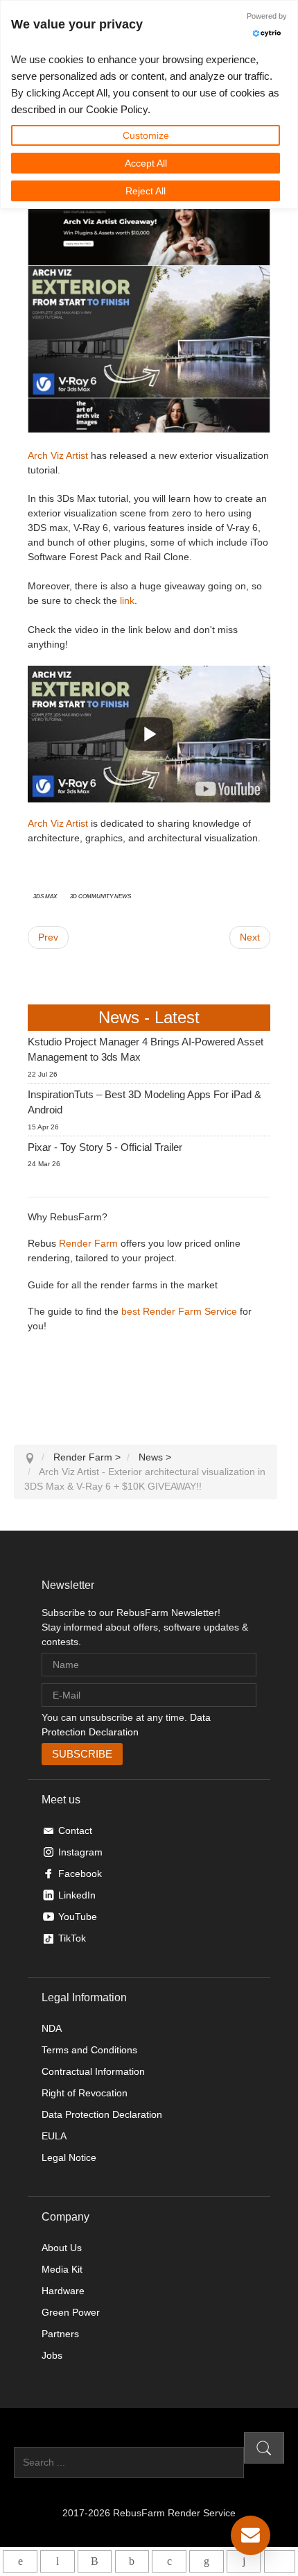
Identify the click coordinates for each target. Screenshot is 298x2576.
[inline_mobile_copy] (280, 2561)
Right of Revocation (85, 2093)
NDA (52, 2028)
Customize (146, 135)
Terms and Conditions (89, 2050)
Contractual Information (93, 2071)
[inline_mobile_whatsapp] (20, 2561)
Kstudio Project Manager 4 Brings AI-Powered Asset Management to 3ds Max (146, 1050)
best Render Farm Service (179, 1311)
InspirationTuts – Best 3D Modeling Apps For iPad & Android (144, 1102)
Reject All (146, 191)
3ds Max (45, 895)
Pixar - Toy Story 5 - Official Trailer (105, 1147)
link (127, 600)
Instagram (80, 1852)
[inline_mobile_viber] (95, 2561)
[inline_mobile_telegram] (57, 2561)
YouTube (78, 1917)
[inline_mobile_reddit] (244, 2561)
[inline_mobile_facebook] (132, 2561)
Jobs (52, 2355)
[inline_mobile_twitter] (169, 2561)
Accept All (146, 163)
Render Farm (88, 1243)
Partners (60, 2334)
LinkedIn (77, 1895)
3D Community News (100, 895)
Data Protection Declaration (102, 2114)
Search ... (35, 2439)
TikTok (72, 1938)
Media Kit (62, 2269)
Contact (75, 1830)
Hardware (63, 2291)
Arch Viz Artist (58, 455)
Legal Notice (69, 2157)
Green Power (71, 2312)
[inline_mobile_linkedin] (206, 2561)
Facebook (80, 1874)
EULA (54, 2136)
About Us (62, 2248)
